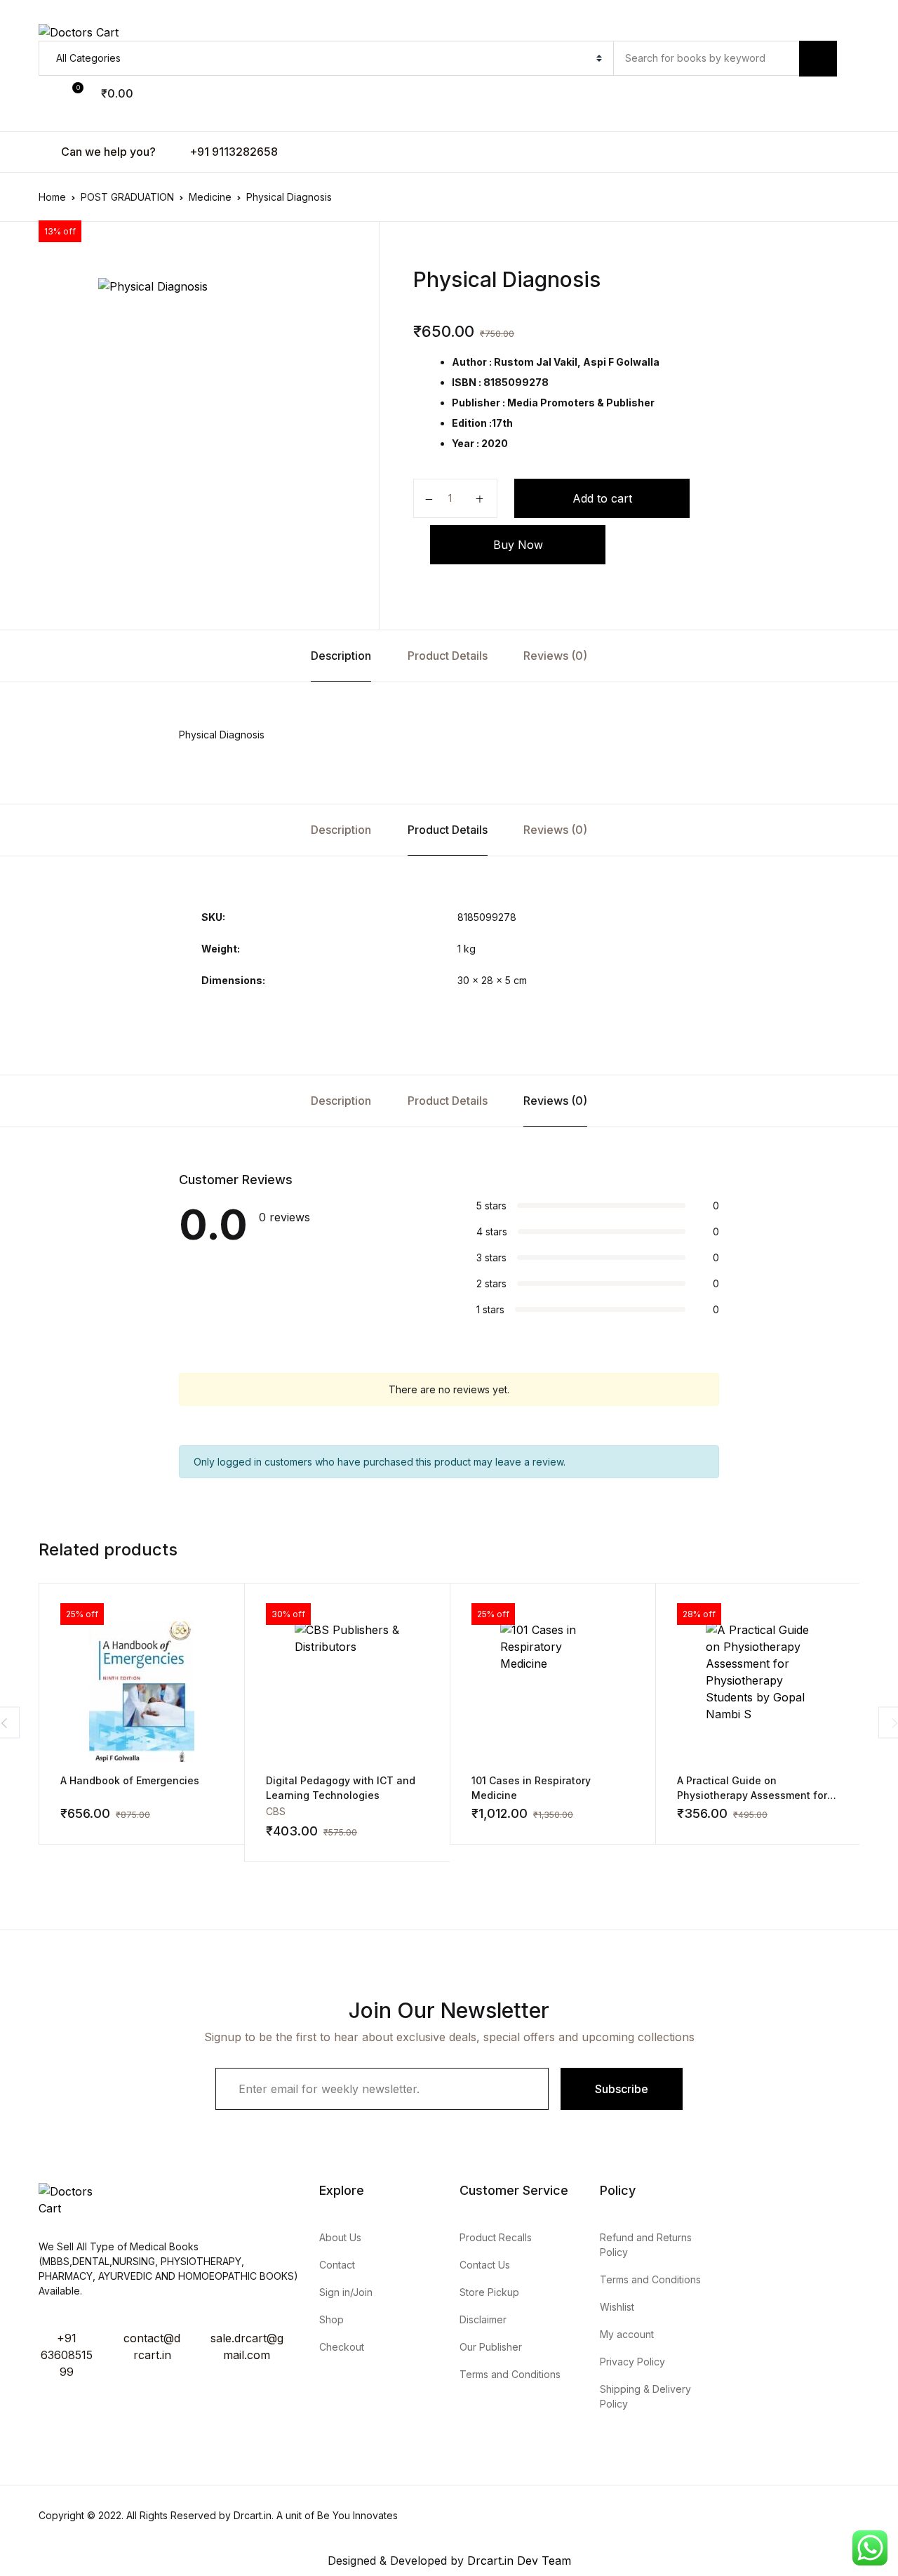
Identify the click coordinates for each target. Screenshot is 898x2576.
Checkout (342, 2347)
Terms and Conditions (510, 2374)
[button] (55, 93)
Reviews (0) (555, 656)
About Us (340, 2237)
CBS (276, 1811)
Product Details (448, 656)
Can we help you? (107, 152)
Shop (331, 2319)
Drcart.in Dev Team (517, 2561)
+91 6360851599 (67, 2355)
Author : (472, 362)
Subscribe (622, 2089)
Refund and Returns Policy (646, 2245)
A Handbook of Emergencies (130, 1780)
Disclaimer (483, 2319)
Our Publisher (491, 2347)
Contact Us (485, 2265)
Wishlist (617, 2307)
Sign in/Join (346, 2292)
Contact (337, 2265)
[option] (203, 434)
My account (627, 2334)
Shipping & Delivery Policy (645, 2396)
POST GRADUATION (127, 197)
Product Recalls (496, 2237)
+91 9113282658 (232, 152)
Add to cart (602, 498)
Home (52, 197)
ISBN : (467, 382)
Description (341, 656)
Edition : (472, 423)
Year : (465, 443)
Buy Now (518, 545)
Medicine (210, 197)
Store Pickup (489, 2292)
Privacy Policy (632, 2362)
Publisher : (478, 403)
